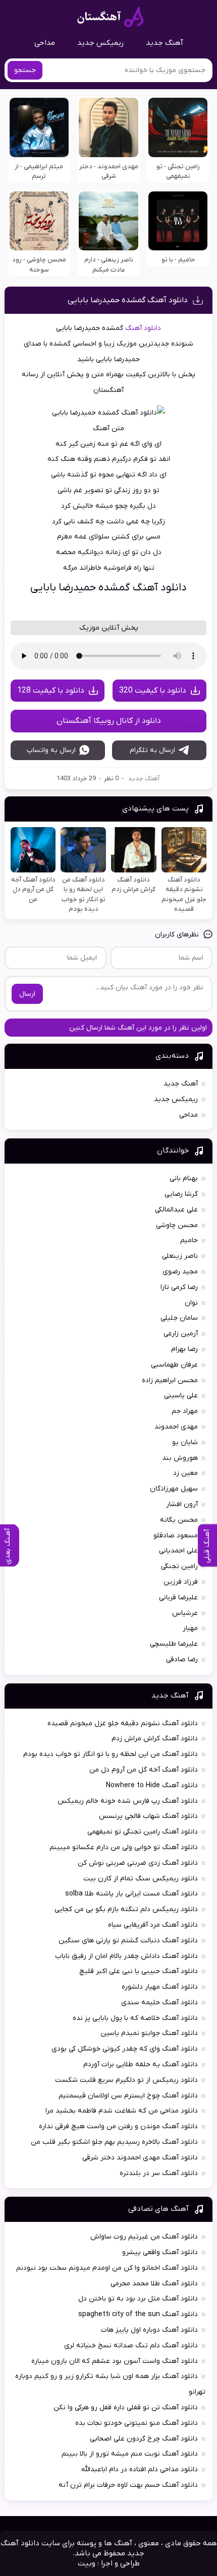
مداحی (45, 43)
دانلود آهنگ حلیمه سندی (159, 2003)
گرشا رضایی (181, 1194)
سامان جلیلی (179, 1318)
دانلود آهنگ (143, 328)
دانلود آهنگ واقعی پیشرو (160, 2252)
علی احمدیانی (178, 1551)
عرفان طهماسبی (174, 1365)
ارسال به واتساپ (51, 750)
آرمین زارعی (181, 1334)
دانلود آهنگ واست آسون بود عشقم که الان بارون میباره (115, 2361)
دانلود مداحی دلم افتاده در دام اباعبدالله (140, 2469)
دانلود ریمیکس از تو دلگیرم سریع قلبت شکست (126, 2080)
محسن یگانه (179, 1520)
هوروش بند (180, 1458)
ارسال (27, 994)
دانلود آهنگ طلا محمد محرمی (154, 2284)
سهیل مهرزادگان (174, 1489)
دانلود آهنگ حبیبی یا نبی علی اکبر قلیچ (139, 1971)
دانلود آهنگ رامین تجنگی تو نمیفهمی (143, 1832)
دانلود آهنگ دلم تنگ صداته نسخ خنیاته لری (131, 2346)
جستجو (25, 70)
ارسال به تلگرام (152, 750)
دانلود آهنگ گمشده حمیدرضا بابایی (128, 300)
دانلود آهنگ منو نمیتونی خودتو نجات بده (137, 2423)
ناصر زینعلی (180, 1256)
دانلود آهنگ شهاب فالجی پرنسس (148, 1816)
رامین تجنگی (179, 1566)
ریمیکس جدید (100, 43)
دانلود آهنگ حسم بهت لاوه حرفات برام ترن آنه (128, 2485)
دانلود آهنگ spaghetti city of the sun (138, 2314)
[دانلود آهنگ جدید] (110, 17)
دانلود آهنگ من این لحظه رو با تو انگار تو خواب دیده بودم (111, 1754)
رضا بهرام (184, 1349)
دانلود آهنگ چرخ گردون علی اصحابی (144, 2439)
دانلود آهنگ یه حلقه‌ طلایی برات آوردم (141, 2064)
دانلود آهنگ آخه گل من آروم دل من (144, 1770)
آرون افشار (182, 1504)
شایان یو (185, 1442)
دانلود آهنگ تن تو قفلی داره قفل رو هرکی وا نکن (126, 2408)
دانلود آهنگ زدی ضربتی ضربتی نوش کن (138, 1863)
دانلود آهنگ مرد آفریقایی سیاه (153, 1925)
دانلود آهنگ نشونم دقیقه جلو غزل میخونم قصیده (123, 1723)
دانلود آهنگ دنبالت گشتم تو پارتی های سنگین (128, 1941)
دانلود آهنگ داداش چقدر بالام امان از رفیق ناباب (126, 1956)
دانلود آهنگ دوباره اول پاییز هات (149, 2330)
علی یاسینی (181, 1396)
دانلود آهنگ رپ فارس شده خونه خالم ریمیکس (128, 1801)
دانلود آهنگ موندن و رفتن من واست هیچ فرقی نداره (118, 2126)
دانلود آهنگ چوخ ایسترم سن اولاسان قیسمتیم (128, 2096)
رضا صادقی (182, 1659)
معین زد (185, 1473)
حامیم (189, 1240)
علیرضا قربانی (178, 1598)
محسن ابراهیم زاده (170, 1380)
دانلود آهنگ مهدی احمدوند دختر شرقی (140, 2158)
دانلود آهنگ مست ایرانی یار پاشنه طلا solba (131, 1894)
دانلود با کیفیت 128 (51, 691)
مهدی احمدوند (176, 1427)
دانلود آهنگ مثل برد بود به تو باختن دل (138, 2299)
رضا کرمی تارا (179, 1287)
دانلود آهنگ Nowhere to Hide (152, 1785)
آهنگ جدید (165, 43)
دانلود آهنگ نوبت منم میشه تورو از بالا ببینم (130, 2454)
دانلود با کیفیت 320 (153, 691)
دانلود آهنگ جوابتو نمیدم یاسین (149, 2033)
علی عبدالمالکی (176, 1210)
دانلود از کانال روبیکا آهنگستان (109, 721)
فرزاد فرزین (181, 1582)
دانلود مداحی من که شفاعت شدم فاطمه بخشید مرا (122, 2111)
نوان (191, 1303)
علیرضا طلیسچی (174, 1644)
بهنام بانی (184, 1178)
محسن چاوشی (177, 1225)
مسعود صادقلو (176, 1536)
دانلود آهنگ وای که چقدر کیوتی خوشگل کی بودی (125, 2049)
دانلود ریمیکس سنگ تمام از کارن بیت (141, 1879)
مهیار (190, 1628)
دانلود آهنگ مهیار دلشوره (160, 1987)
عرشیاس (185, 1613)
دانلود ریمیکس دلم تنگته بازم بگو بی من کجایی (126, 1909)
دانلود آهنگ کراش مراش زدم (155, 1739)
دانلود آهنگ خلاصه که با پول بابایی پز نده (135, 2018)
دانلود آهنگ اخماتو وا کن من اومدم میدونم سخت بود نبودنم (107, 2268)
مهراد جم (185, 1411)
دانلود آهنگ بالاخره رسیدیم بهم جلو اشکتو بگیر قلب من (114, 2142)
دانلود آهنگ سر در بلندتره (159, 2173)
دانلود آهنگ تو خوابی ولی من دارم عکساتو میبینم (124, 1847)
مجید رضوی (180, 1272)
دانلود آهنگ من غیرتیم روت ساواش (144, 2237)
